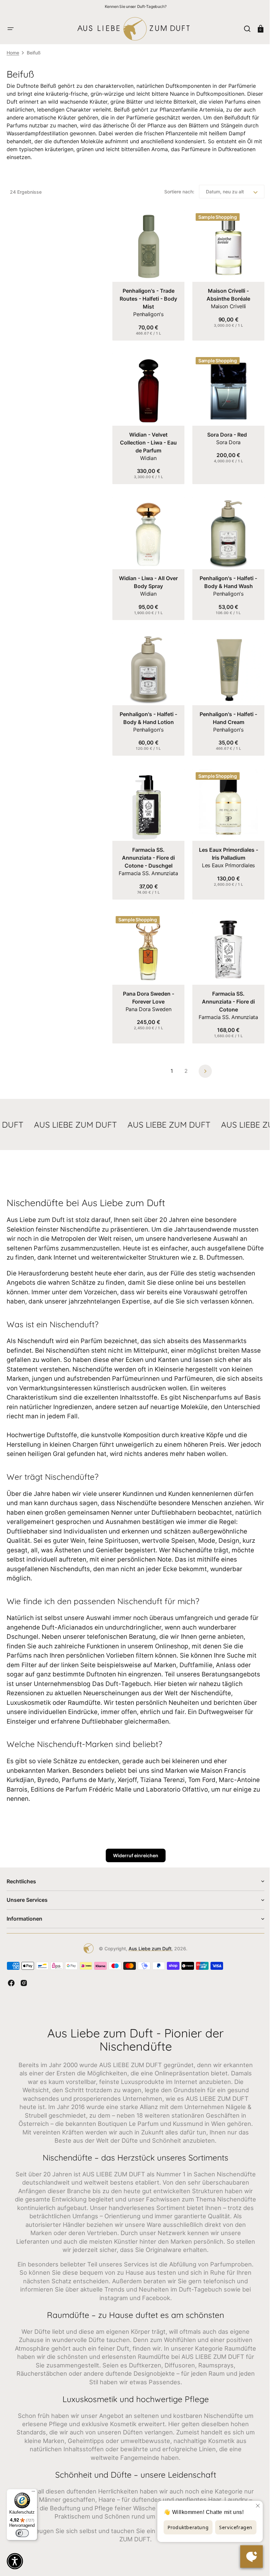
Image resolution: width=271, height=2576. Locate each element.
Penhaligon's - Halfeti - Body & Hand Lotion (147, 708)
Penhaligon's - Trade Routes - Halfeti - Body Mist (147, 296)
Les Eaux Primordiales (225, 853)
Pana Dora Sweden (147, 994)
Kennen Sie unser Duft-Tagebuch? (136, 6)
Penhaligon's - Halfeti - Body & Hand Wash (225, 575)
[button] (11, 29)
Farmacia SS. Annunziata (147, 861)
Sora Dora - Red (223, 430)
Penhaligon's (147, 312)
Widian (147, 453)
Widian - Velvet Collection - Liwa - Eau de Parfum (147, 438)
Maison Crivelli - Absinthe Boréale (225, 292)
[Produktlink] (147, 274)
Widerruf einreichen (133, 1850)
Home (13, 53)
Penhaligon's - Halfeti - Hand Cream (225, 708)
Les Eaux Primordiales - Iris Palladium (225, 842)
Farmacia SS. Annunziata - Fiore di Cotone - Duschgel (147, 845)
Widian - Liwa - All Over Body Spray (147, 575)
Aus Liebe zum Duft (148, 1943)
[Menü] (33, 2493)
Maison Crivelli (225, 304)
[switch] (22, 2533)
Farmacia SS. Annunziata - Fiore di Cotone (225, 987)
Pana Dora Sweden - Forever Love (147, 983)
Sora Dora (225, 437)
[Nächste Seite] (203, 1056)
